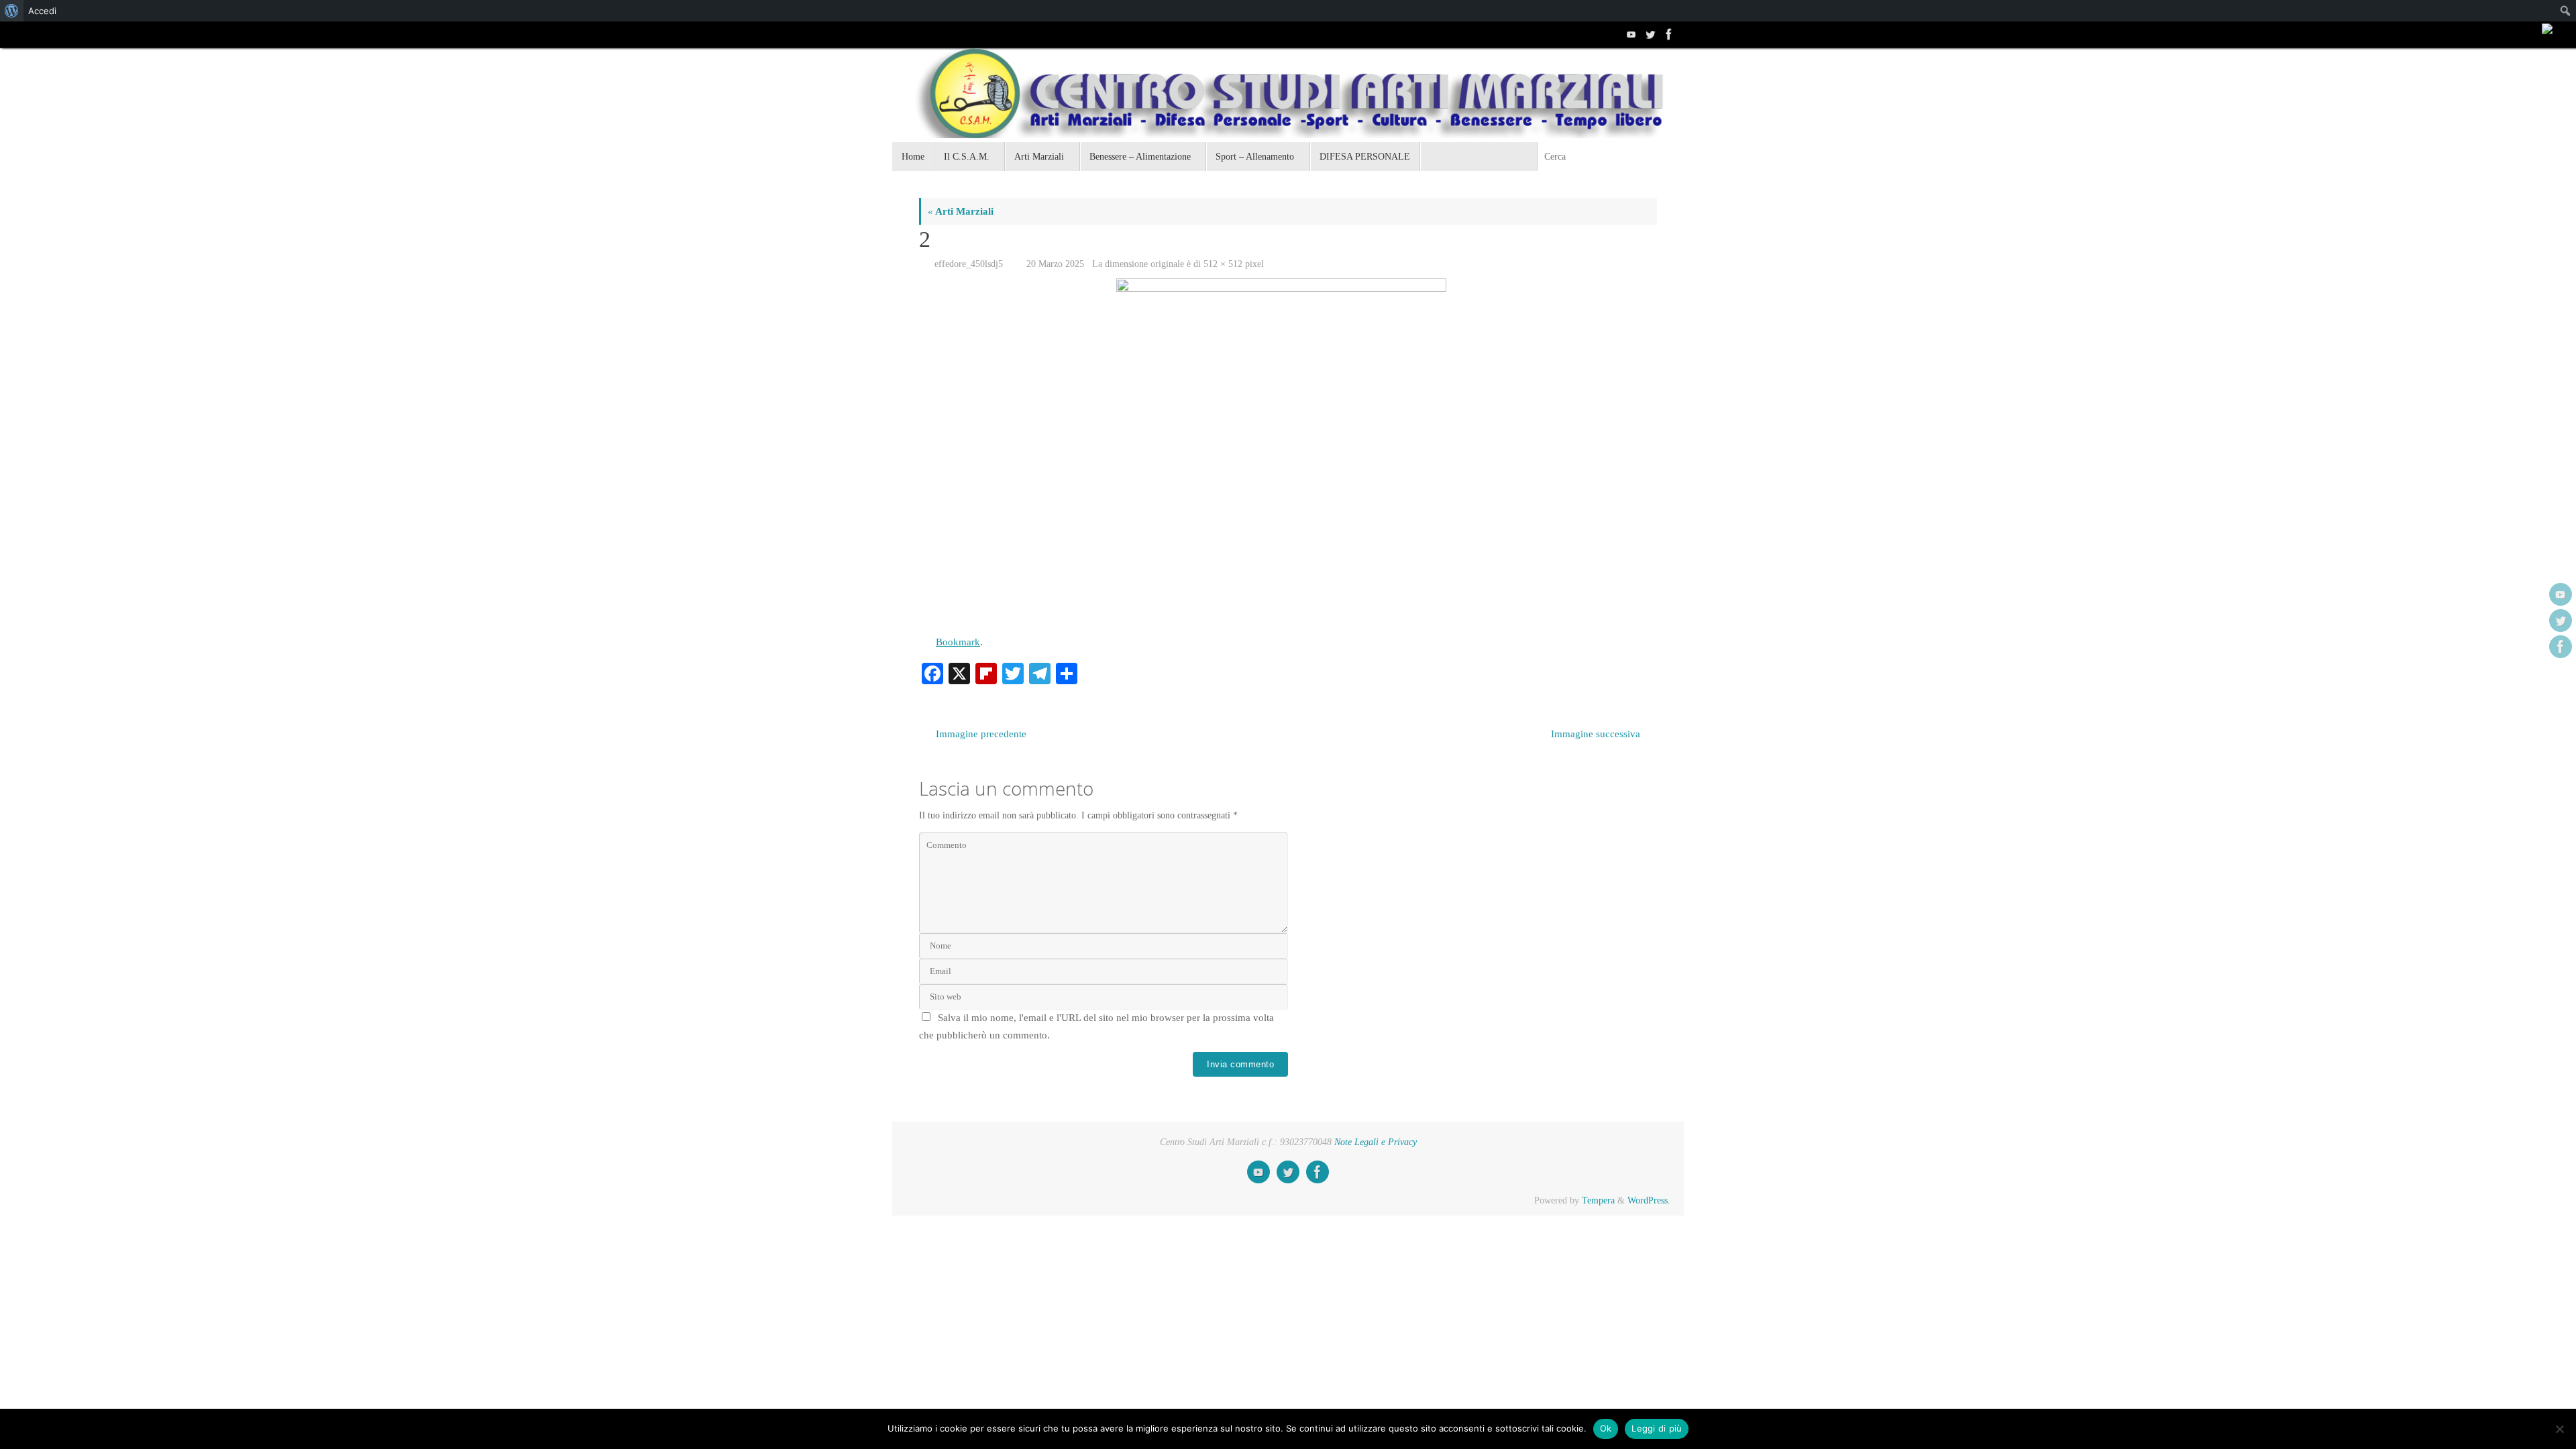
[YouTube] (1630, 34)
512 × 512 (1223, 264)
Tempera (1598, 1200)
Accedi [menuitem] (42, 11)
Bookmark (958, 642)
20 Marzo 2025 (1055, 264)
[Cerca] (1673, 157)
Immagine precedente (981, 734)
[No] (2559, 1429)
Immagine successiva (1596, 734)
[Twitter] (1649, 34)
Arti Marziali (961, 211)
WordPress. (1649, 1200)
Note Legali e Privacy (1376, 1142)
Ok (1606, 1428)
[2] (1288, 450)
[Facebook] (1668, 34)
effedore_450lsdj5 (969, 264)
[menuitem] (12, 11)
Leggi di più (1657, 1428)
